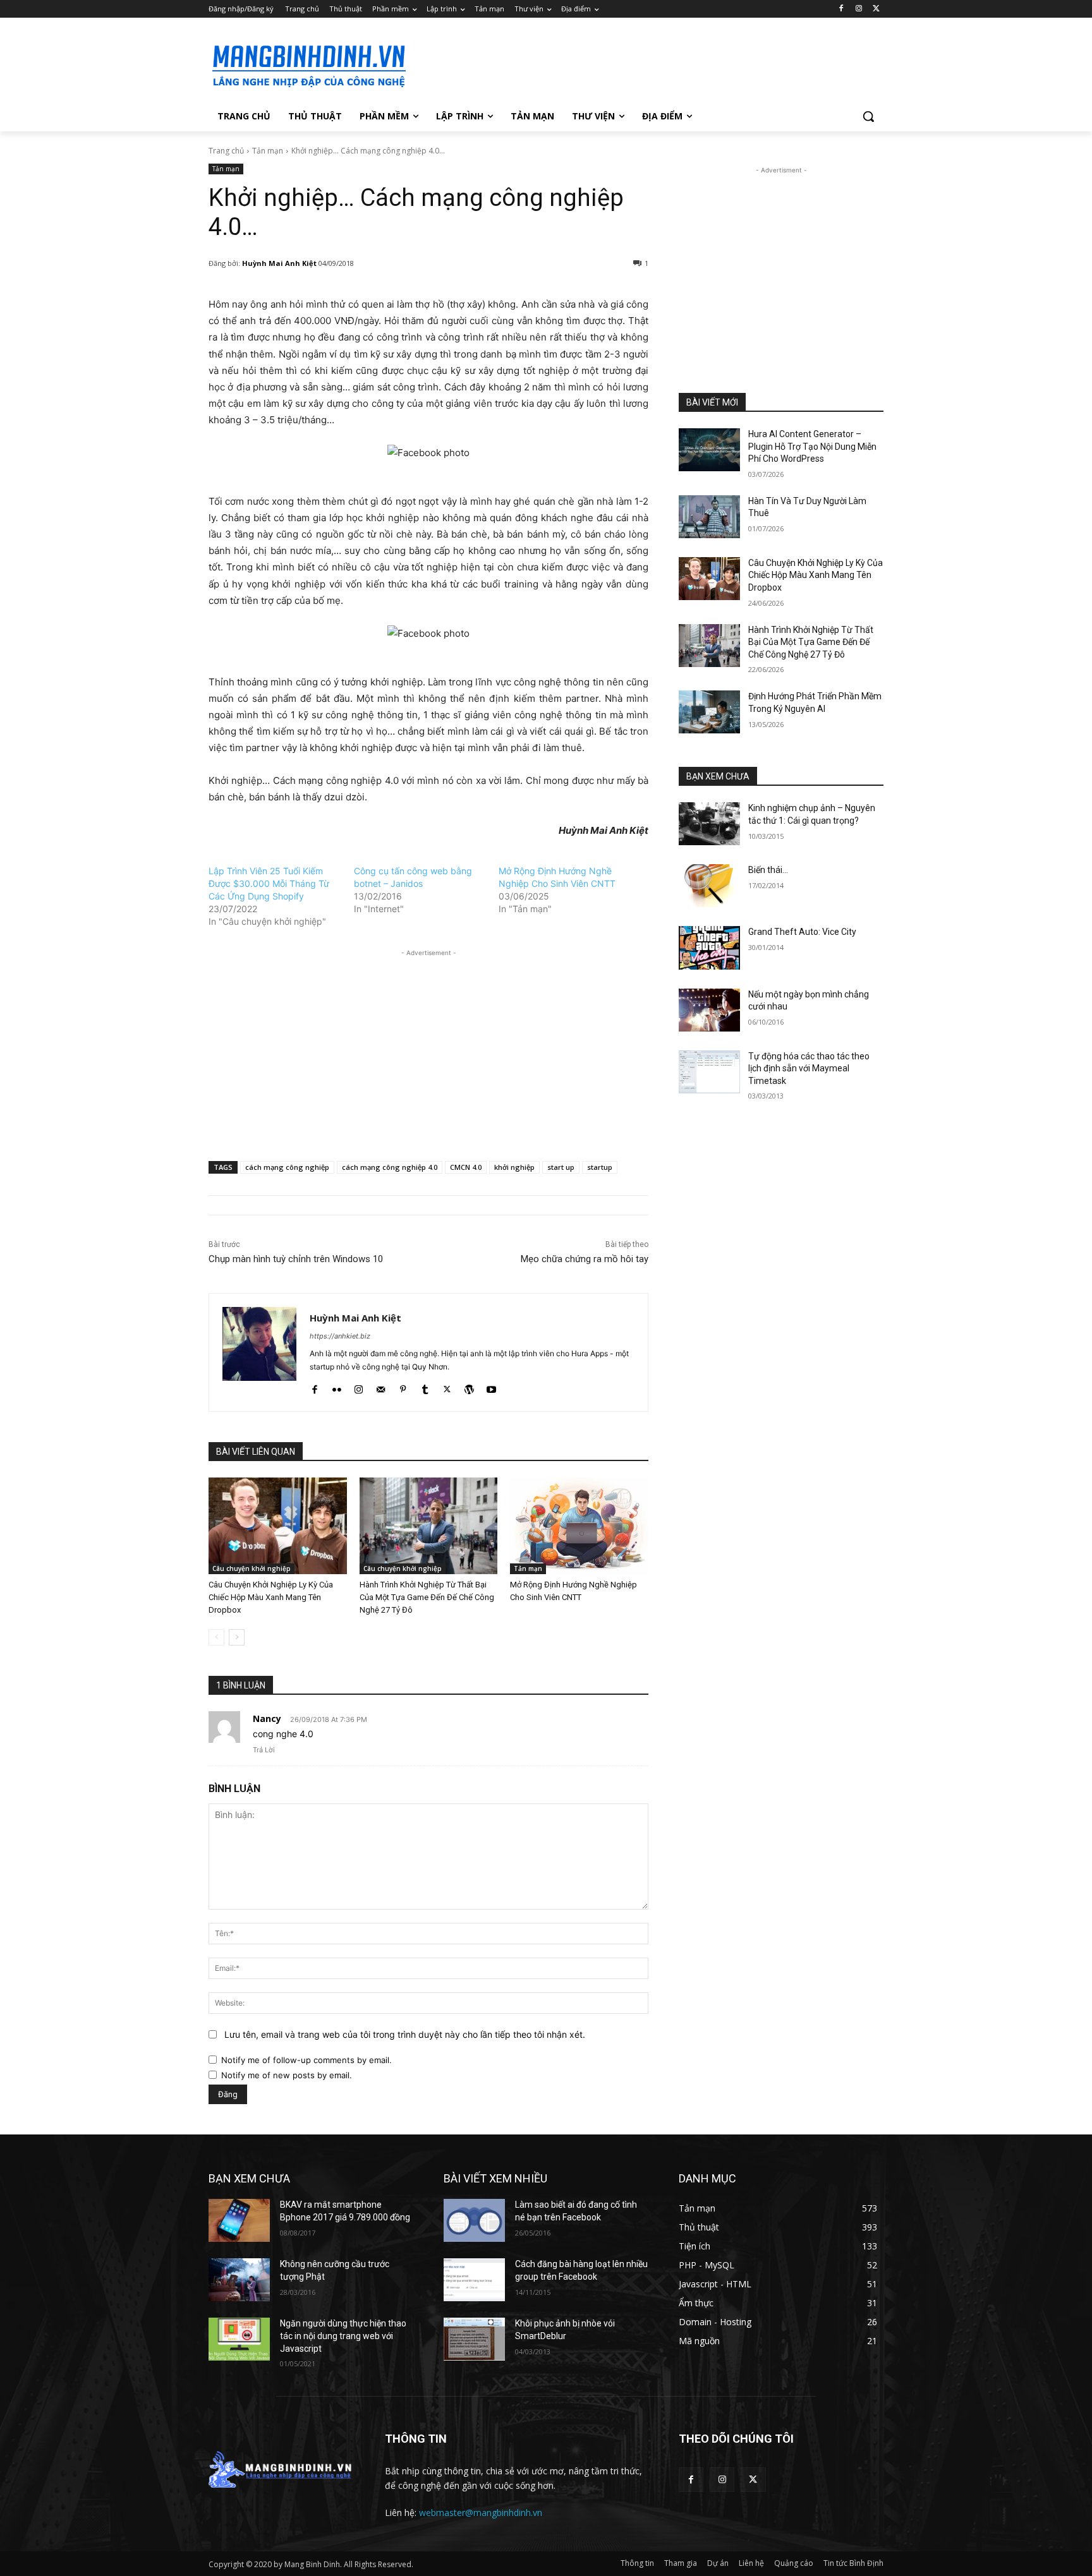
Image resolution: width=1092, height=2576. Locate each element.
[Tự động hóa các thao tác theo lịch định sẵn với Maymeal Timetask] (709, 1072)
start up (561, 1167)
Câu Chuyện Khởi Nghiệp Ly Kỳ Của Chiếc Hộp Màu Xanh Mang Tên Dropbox (271, 1597)
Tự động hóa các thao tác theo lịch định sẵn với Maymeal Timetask (809, 1068)
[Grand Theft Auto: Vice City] (709, 948)
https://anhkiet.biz (340, 1336)
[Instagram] (858, 9)
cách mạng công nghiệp (287, 1167)
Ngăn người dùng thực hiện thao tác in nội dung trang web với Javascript (343, 2336)
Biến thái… (768, 870)
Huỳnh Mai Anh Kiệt (279, 263)
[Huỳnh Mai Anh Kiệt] (259, 1352)
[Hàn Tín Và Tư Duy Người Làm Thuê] (709, 517)
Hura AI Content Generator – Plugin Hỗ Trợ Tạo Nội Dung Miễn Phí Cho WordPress (812, 446)
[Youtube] (491, 1387)
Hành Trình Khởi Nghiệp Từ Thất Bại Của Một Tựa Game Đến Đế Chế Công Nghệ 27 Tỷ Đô (427, 1597)
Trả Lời (264, 1750)
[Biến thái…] (709, 886)
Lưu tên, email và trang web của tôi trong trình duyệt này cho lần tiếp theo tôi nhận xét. (405, 2034)
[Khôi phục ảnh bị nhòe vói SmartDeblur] (474, 2339)
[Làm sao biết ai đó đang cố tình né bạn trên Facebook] (474, 2220)
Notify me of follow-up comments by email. (306, 2060)
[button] (868, 116)
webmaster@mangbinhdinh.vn (481, 2513)
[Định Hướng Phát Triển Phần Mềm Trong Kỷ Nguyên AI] (709, 712)
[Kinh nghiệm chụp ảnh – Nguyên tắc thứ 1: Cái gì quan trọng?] (709, 824)
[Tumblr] (425, 1387)
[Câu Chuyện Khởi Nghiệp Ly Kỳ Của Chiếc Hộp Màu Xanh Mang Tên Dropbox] (278, 1526)
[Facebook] (841, 9)
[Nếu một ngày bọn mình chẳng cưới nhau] (709, 1010)
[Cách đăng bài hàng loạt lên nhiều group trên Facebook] (474, 2280)
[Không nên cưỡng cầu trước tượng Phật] (239, 2280)
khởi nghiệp (514, 1167)
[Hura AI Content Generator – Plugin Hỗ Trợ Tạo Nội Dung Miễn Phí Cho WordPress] (709, 450)
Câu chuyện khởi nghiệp (252, 1568)
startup (600, 1167)
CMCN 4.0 (466, 1167)
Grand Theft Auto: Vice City (802, 932)
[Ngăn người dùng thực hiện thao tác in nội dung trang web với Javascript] (239, 2339)
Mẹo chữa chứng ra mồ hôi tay (585, 1259)
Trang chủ (226, 151)
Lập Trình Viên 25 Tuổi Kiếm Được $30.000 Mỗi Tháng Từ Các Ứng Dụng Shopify (269, 883)
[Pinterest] (403, 1387)
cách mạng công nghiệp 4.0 (390, 1167)
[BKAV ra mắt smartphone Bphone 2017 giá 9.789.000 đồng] (239, 2220)
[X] (876, 9)
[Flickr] (337, 1387)
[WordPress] (469, 1387)
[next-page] (237, 1637)
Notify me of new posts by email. (287, 2075)
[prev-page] (216, 1637)
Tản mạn (268, 151)
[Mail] (381, 1387)
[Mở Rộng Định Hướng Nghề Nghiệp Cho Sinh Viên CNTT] (579, 1526)
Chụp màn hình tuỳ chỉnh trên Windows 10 (296, 1259)
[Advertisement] (641, 64)
